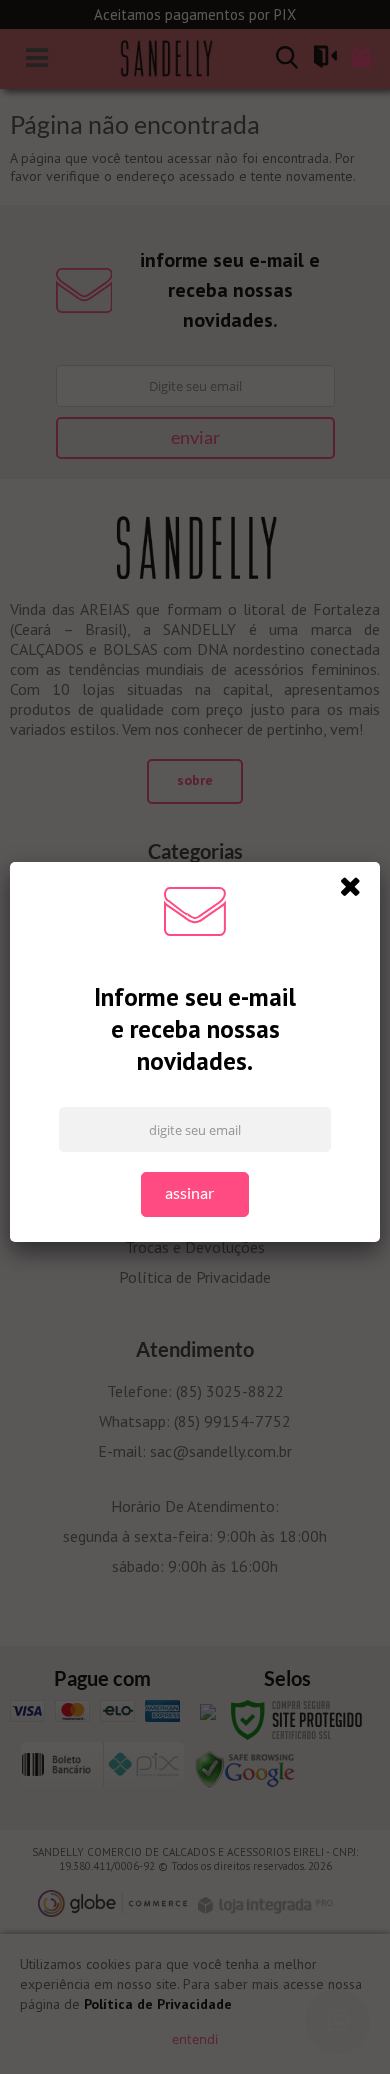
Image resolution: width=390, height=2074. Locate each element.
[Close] (357, 890)
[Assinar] (195, 1194)
